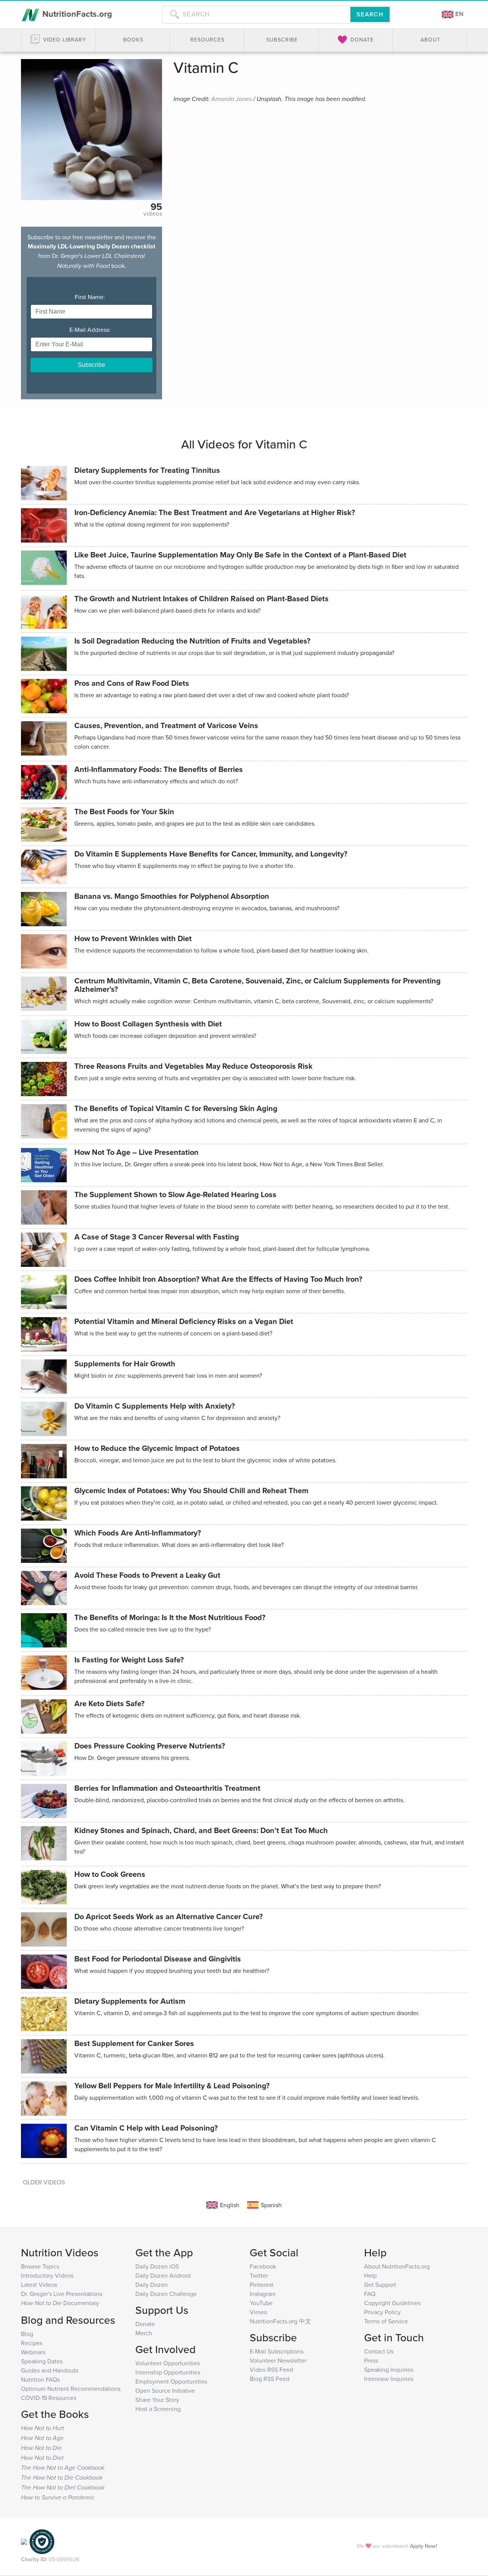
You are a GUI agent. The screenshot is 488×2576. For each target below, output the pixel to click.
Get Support (380, 2285)
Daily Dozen (152, 2285)
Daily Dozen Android (163, 2275)
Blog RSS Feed (270, 2379)
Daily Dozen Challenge (166, 2294)
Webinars (33, 2352)
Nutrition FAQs (40, 2379)
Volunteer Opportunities (168, 2363)
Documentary (60, 2303)
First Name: (91, 297)
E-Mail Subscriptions (277, 2351)
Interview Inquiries (389, 2379)
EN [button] (459, 14)
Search (370, 14)
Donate (145, 2324)
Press (371, 2360)
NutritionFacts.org (76, 14)
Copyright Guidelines (392, 2303)
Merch (144, 2333)
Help (370, 2275)
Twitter (259, 2275)
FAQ (370, 2294)
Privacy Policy (382, 2312)
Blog (27, 2334)
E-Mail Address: (92, 330)
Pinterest (262, 2285)
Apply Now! (423, 2546)
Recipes (32, 2343)
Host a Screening (158, 2409)
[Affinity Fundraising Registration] (42, 2541)
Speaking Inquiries (389, 2369)
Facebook (263, 2266)
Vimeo (258, 2312)
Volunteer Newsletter (278, 2360)
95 (156, 207)
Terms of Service (386, 2321)
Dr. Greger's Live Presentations (62, 2294)
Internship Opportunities (168, 2372)
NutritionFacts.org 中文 (280, 2321)
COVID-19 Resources (49, 2398)
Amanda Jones (231, 99)
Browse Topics (40, 2266)
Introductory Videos (47, 2275)
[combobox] (256, 14)
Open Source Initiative (165, 2390)
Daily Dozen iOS (157, 2266)
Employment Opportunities (171, 2381)
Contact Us (379, 2351)
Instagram (263, 2294)
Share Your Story (157, 2400)
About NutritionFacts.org (397, 2266)
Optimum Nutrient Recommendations (71, 2389)
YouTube (261, 2303)
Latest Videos (39, 2285)
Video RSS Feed (271, 2369)
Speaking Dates (42, 2361)
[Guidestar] (24, 2541)
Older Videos (44, 2182)
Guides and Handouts (50, 2370)
